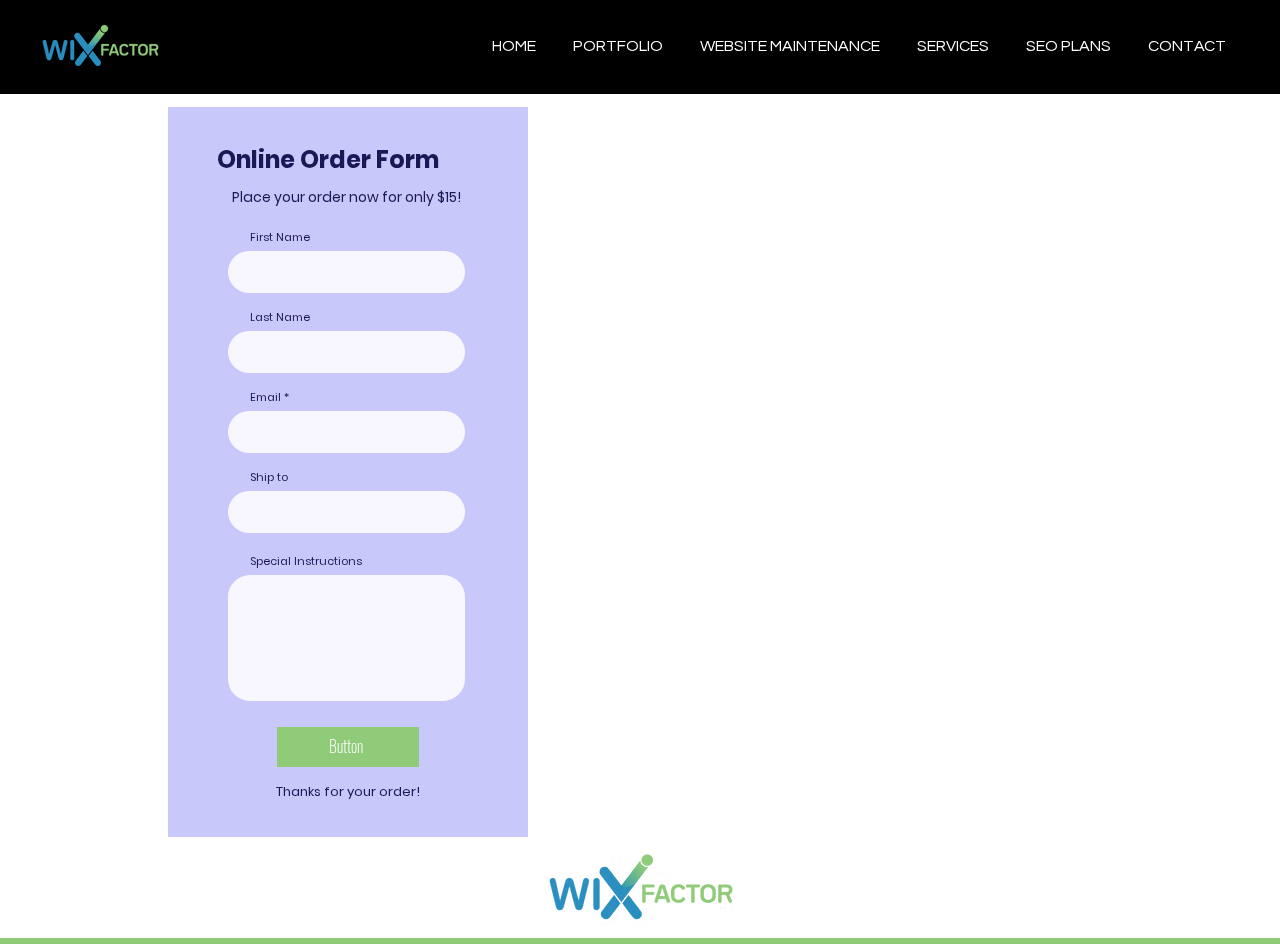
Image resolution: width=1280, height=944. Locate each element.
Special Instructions (306, 561)
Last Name (280, 317)
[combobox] (346, 512)
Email (265, 397)
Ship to (269, 477)
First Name (280, 237)
